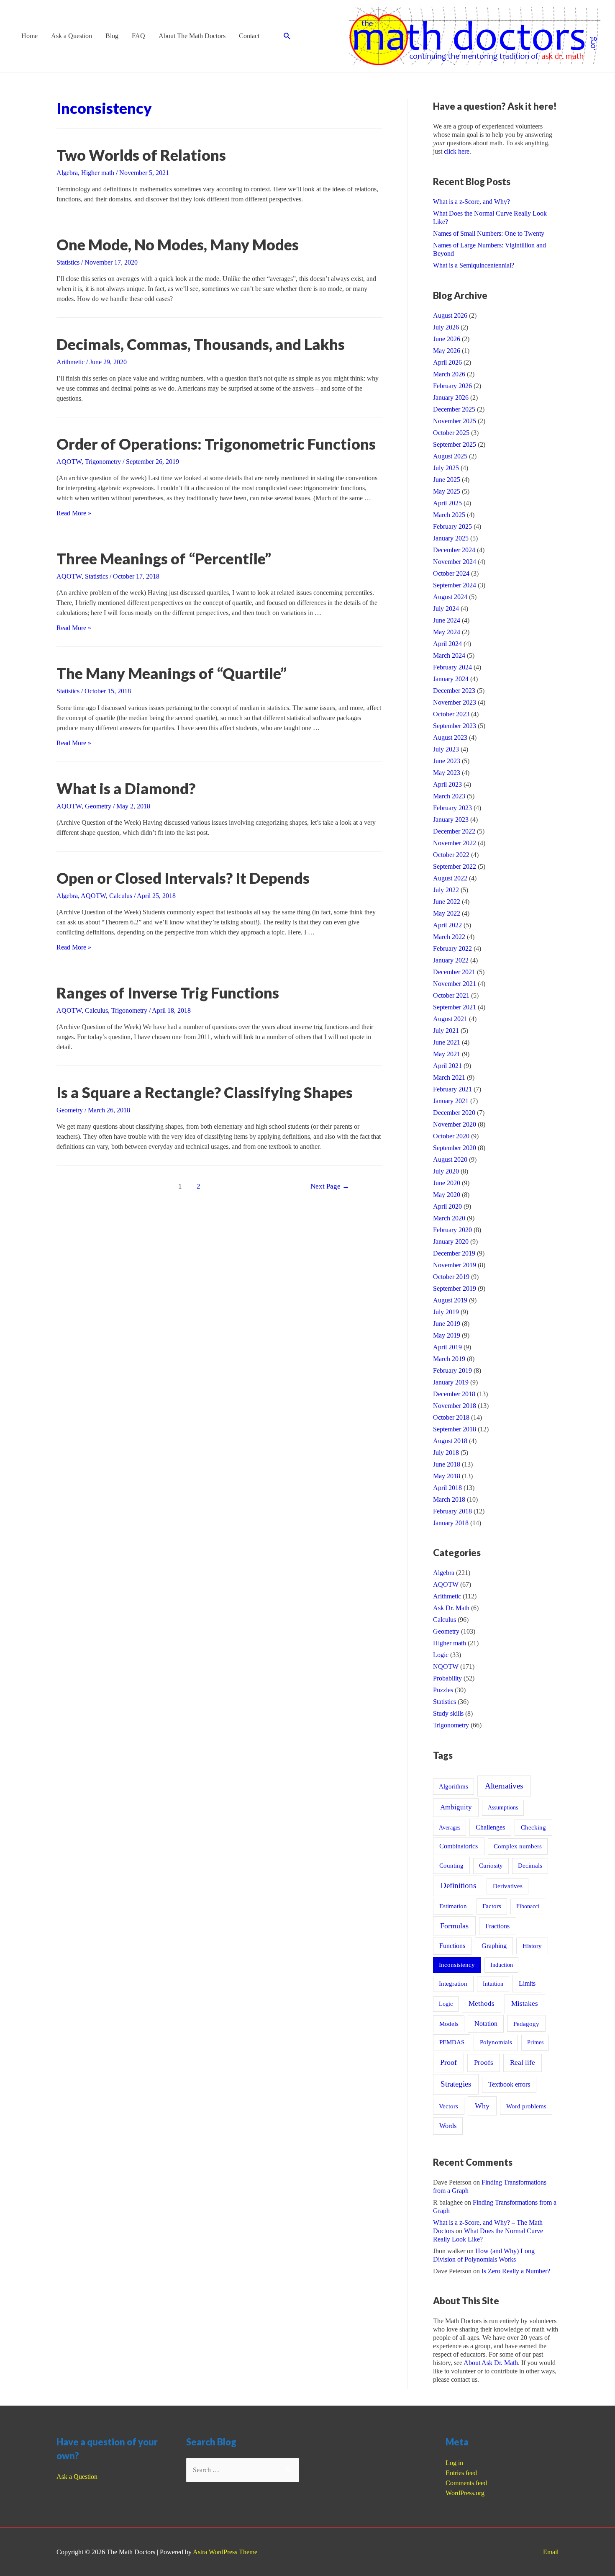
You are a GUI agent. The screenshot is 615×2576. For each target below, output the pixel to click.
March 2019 (449, 1359)
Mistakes (525, 2003)
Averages (450, 1827)
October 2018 (451, 1417)
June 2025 (447, 480)
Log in (454, 2463)
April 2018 (447, 1488)
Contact (249, 36)
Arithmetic (70, 362)
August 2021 (450, 1019)
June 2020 (447, 1183)
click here (457, 151)
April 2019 (447, 1347)
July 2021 (446, 1031)
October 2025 (451, 433)
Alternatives (504, 1786)
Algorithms (454, 1786)
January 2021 (451, 1101)
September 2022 (455, 866)
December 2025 (454, 409)
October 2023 (451, 714)
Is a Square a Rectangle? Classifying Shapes (205, 1092)
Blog (112, 36)
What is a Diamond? (126, 788)
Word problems (526, 2106)
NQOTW (446, 1666)
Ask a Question (72, 36)
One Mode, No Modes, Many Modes (178, 244)
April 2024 (447, 644)
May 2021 (447, 1054)
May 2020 (447, 1195)
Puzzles (443, 1690)
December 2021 (454, 972)
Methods (482, 2003)
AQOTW (69, 462)
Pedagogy (526, 2024)
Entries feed (461, 2473)
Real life (523, 2063)
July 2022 (446, 890)
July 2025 (446, 468)
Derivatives (508, 1886)
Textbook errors (509, 2084)
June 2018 (447, 1464)
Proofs (484, 2063)
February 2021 (452, 1089)
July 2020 (446, 1171)
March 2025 (449, 515)
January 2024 (451, 679)
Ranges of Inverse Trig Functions (168, 993)
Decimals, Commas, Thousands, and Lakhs (201, 344)
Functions (452, 1946)
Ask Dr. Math (451, 1608)
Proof (448, 2062)
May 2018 (447, 1476)
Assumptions (503, 1807)
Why (482, 2106)
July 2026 (446, 327)
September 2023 (455, 726)
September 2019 (455, 1288)
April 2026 (447, 362)
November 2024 (455, 562)
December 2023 (454, 691)
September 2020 (455, 1148)
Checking (533, 1827)
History (532, 1946)
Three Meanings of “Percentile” (164, 558)
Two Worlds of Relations (141, 155)
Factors (492, 1906)
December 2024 (454, 550)
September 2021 (455, 1007)
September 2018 (455, 1429)
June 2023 (447, 761)
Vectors (448, 2106)
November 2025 (455, 421)
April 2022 (447, 925)
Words (448, 2126)
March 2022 (449, 937)
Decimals (530, 1866)
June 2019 (447, 1324)
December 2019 (454, 1253)
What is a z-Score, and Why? (471, 202)
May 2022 (447, 913)
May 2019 (447, 1335)
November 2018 (455, 1406)
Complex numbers (518, 1846)
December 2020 (454, 1113)
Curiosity (491, 1866)
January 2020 (451, 1242)
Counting (451, 1865)
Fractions (497, 1926)
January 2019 (451, 1382)
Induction (502, 1965)
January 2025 (451, 538)
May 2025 (447, 491)
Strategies (456, 2084)
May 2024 (447, 632)
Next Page (330, 1186)
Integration (453, 1984)
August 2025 (450, 456)
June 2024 (447, 620)
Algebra (67, 173)
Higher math (98, 173)
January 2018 (451, 1523)
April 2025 (447, 503)
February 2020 (452, 1230)
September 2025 (455, 444)
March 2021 (449, 1077)
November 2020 (455, 1124)
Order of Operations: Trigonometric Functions (216, 444)
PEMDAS (452, 2042)
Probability (447, 1678)
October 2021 (451, 995)
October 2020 (451, 1136)
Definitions (458, 1885)
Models (449, 2024)
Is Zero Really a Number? (516, 2271)
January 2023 (451, 820)
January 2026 (451, 398)
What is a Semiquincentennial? (474, 265)
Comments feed (466, 2483)
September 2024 (455, 585)
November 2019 (455, 1265)
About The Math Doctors (192, 36)
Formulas (454, 1926)
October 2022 (451, 855)
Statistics (68, 262)
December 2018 (454, 1394)
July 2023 (446, 749)
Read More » (74, 513)
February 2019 (452, 1370)
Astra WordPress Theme (225, 2552)
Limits (527, 1983)
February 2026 (452, 386)
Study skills (448, 1713)
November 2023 (455, 702)
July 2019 (446, 1312)
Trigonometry (103, 462)
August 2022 (450, 878)
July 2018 (446, 1453)
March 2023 (449, 796)
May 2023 (447, 773)
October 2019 (451, 1277)
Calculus (121, 896)
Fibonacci (528, 1906)
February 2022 (452, 948)
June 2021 (447, 1042)
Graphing (494, 1946)
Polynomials (496, 2042)
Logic (441, 1655)
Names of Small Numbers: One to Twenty (489, 233)
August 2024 (450, 597)
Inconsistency (457, 1965)
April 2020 (447, 1206)
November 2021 (455, 984)
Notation (486, 2024)
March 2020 (449, 1218)
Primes (535, 2042)
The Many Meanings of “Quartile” (172, 673)
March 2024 (449, 655)
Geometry (98, 806)
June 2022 (447, 902)
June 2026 (447, 339)
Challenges (490, 1827)
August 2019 (450, 1300)
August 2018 (450, 1441)
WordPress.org (465, 2493)
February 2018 (452, 1511)
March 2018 (449, 1499)
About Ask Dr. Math (491, 2363)
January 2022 (451, 960)
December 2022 (454, 831)
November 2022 (455, 843)
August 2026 (450, 315)
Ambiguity (456, 1807)
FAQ (138, 36)
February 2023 (452, 808)
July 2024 (446, 609)
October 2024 (451, 573)
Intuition (493, 1984)
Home (29, 36)
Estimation (453, 1906)
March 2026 (449, 374)
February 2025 (452, 526)
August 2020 (450, 1159)
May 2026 (447, 351)
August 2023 (450, 737)
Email (551, 2552)
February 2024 (452, 667)
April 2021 (447, 1066)
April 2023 (447, 784)
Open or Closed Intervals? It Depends (183, 878)
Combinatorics (459, 1846)
